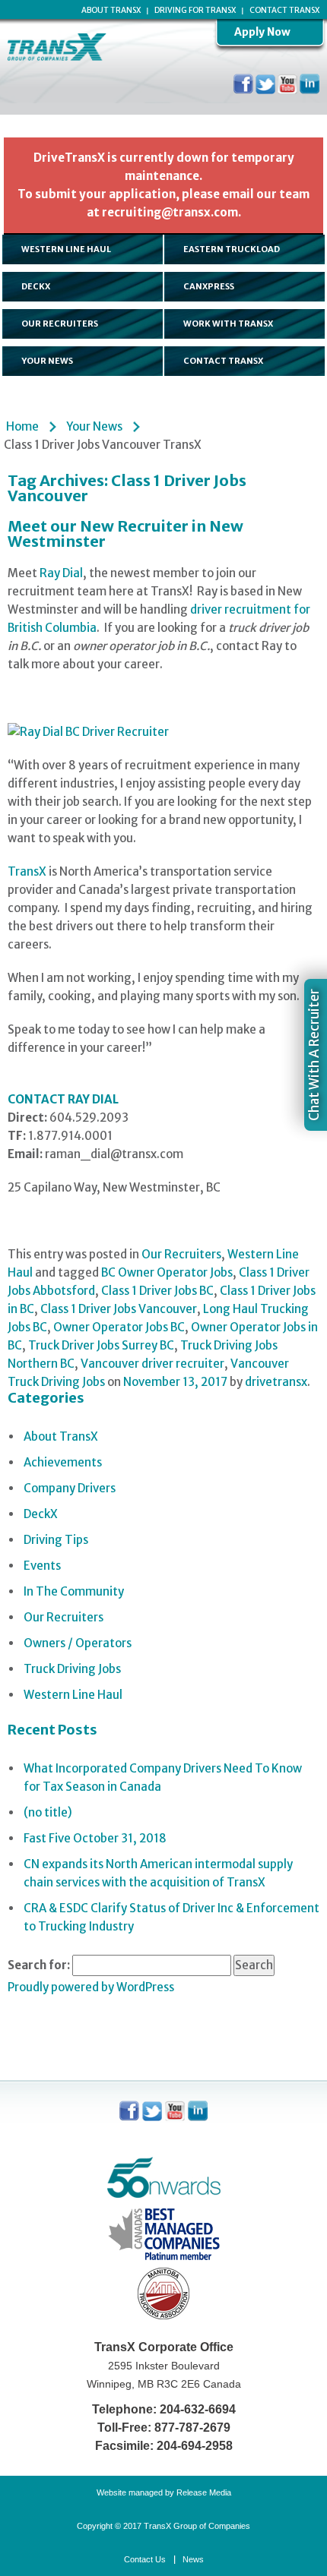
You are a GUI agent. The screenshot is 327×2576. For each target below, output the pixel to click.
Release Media (204, 2492)
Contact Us (145, 2559)
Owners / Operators (78, 1643)
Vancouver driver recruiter (152, 1364)
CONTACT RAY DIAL (63, 1099)
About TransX (61, 1436)
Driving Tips (56, 1540)
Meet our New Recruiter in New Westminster (125, 534)
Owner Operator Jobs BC (119, 1327)
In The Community (74, 1591)
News (193, 2559)
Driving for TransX (195, 10)
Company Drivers (70, 1488)
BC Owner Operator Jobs (167, 1272)
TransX (27, 871)
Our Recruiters (181, 1254)
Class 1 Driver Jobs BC (157, 1291)
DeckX (41, 1514)
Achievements (63, 1462)
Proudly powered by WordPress (91, 1987)
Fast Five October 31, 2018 (95, 1838)
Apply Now (262, 32)
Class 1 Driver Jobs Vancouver (119, 1309)
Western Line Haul (73, 1695)
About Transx (111, 10)
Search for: (39, 1965)
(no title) (48, 1812)
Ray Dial (61, 573)
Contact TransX (284, 10)
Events (42, 1566)
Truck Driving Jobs (72, 1669)
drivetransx (276, 1382)
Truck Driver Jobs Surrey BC (101, 1345)
